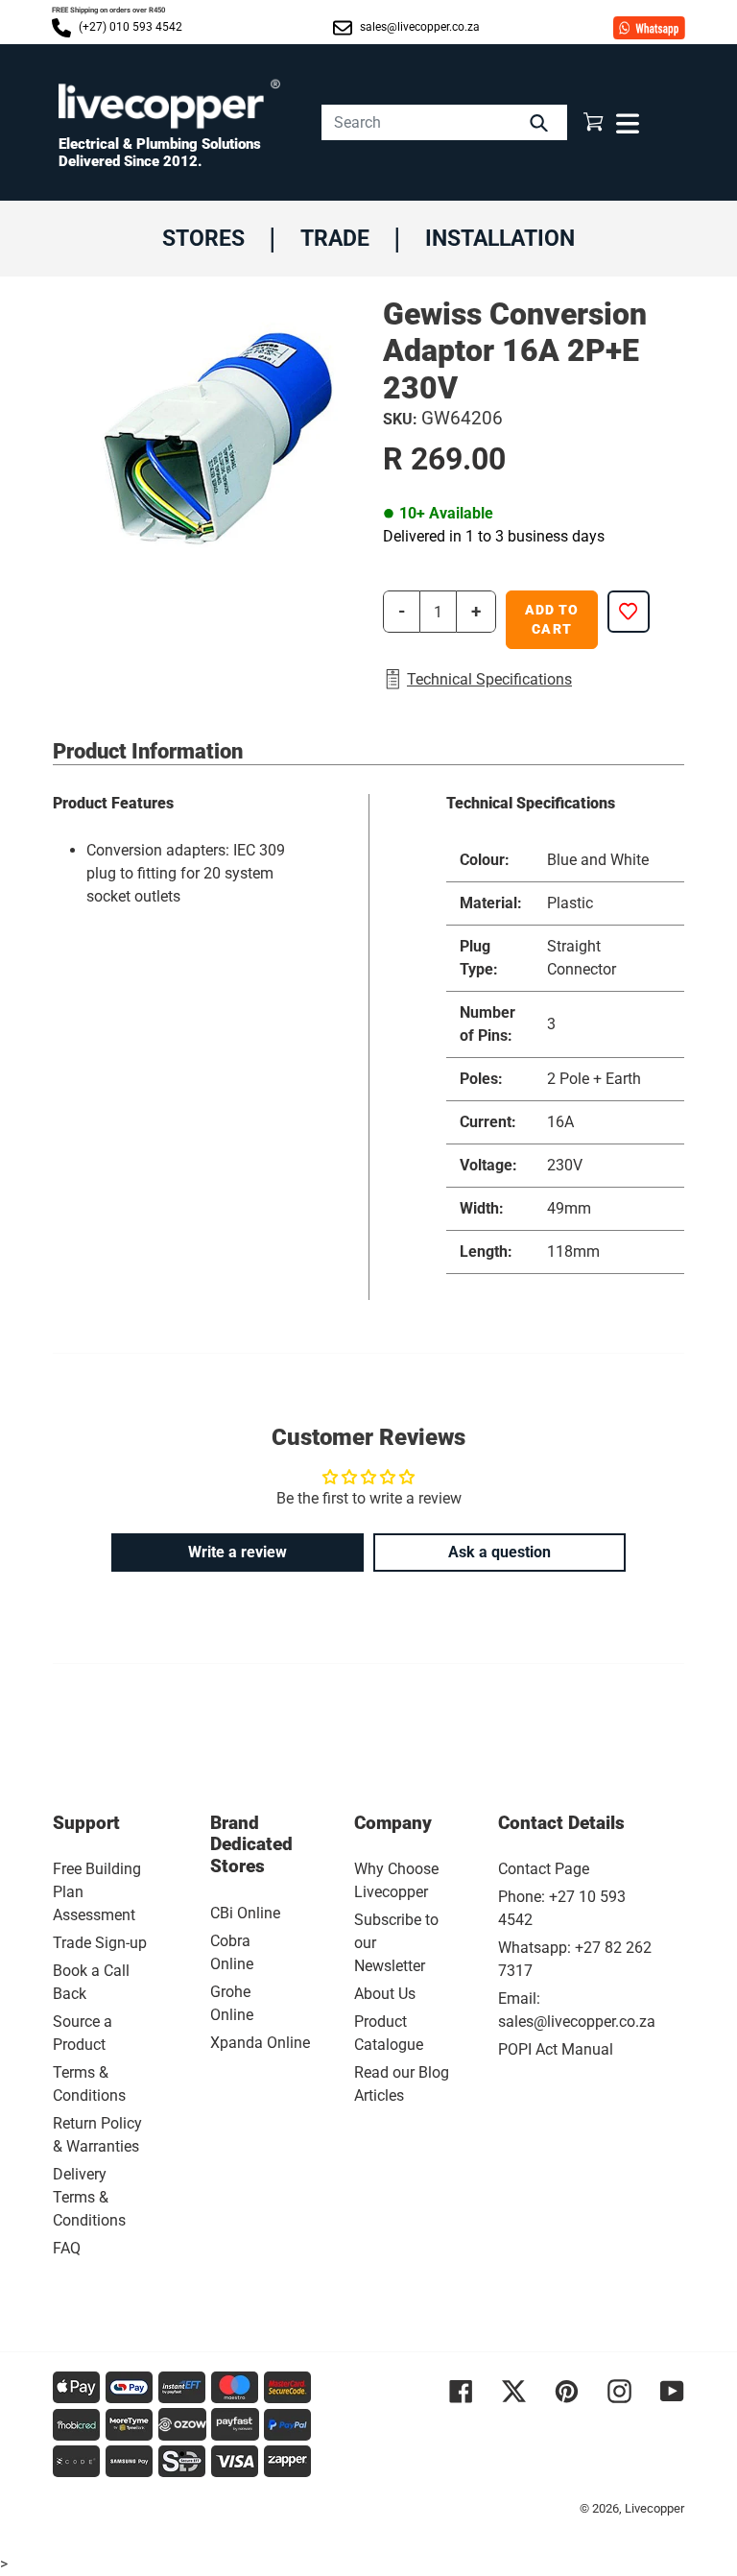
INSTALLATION (500, 239)
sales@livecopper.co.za (418, 27)
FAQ (67, 2248)
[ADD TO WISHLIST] (629, 612)
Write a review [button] (238, 1552)
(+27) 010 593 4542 (129, 27)
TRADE (335, 239)
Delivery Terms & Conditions (89, 2197)
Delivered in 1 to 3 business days (494, 536)
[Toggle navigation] (625, 122)
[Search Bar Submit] (541, 122)
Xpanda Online (260, 2043)
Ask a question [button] (499, 1552)
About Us (385, 1994)
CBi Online (245, 1913)
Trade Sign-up (100, 1943)
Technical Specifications (489, 679)
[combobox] (444, 122)
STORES (203, 239)
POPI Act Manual (556, 2049)
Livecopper (654, 2508)
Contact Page (544, 1869)
